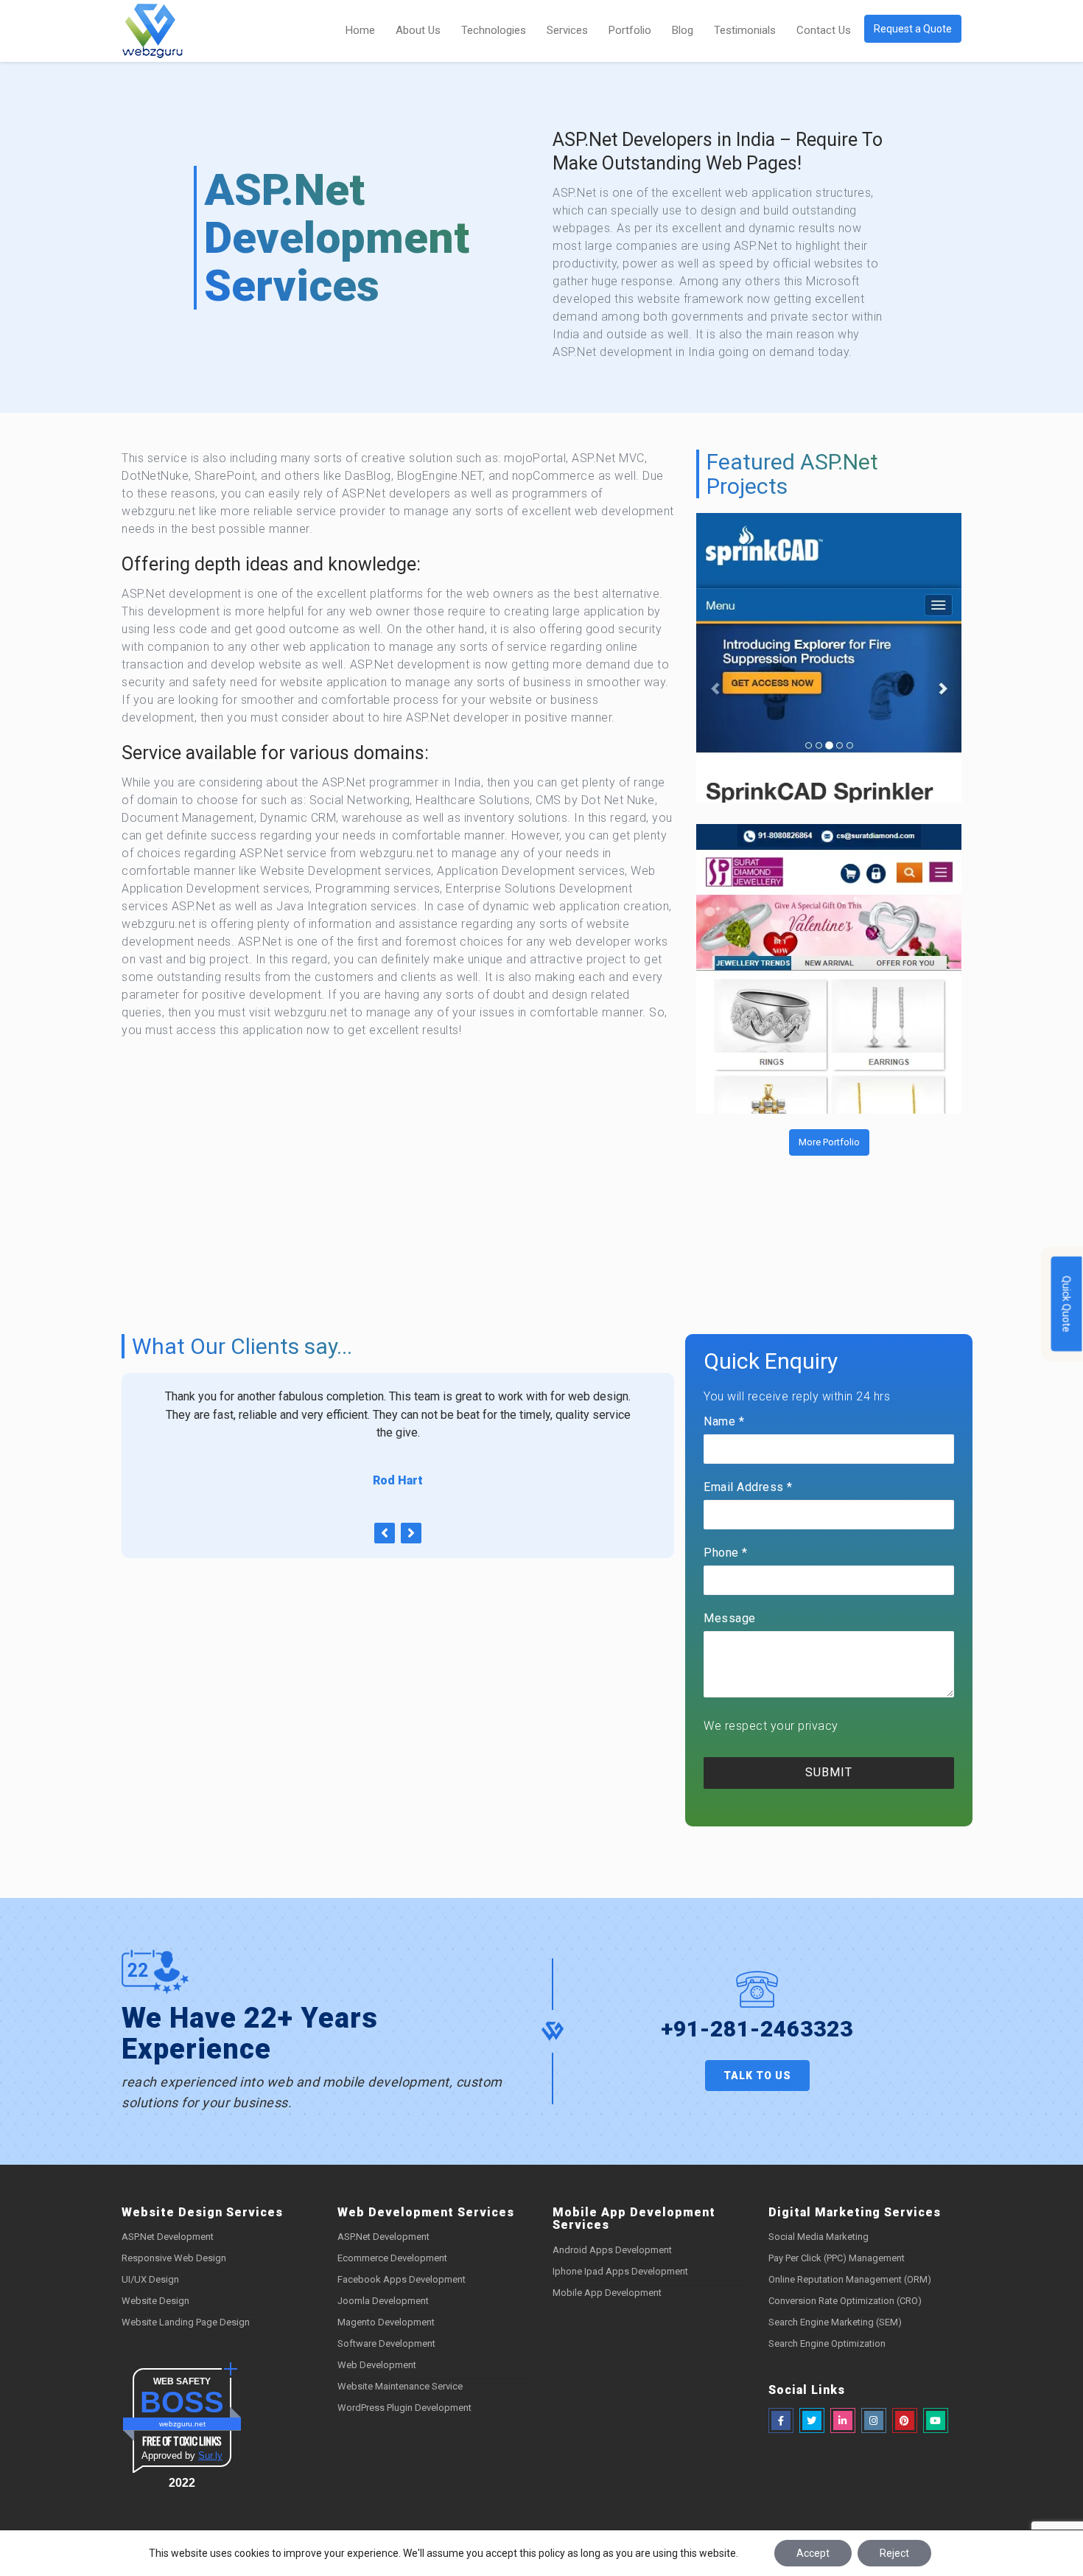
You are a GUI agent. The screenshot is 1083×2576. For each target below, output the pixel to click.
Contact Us (824, 30)
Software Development (386, 2343)
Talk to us (757, 2076)
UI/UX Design (150, 2279)
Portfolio (630, 30)
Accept (813, 2553)
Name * (724, 1421)
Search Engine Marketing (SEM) (835, 2322)
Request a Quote (913, 29)
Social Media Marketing (819, 2237)
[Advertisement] (398, 1168)
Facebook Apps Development (402, 2279)
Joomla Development (383, 2301)
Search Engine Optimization (827, 2343)
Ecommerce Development (392, 2258)
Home (360, 30)
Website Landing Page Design (186, 2322)
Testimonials (745, 30)
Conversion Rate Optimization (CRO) (845, 2301)
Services (567, 30)
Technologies (494, 30)
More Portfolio (829, 1142)
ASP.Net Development (168, 2237)
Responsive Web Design (174, 2258)
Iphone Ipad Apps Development (620, 2271)
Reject (894, 2553)
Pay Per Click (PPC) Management (837, 2258)
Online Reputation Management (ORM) (850, 2279)
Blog (683, 30)
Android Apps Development (612, 2250)
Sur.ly (210, 2455)
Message (730, 1618)
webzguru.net (182, 2424)
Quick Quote (1067, 1303)
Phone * (726, 1553)
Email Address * (748, 1487)
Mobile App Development (607, 2293)
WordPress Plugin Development (404, 2408)
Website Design (155, 2301)
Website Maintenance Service (400, 2386)
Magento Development (386, 2322)
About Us (418, 30)
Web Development (377, 2365)
